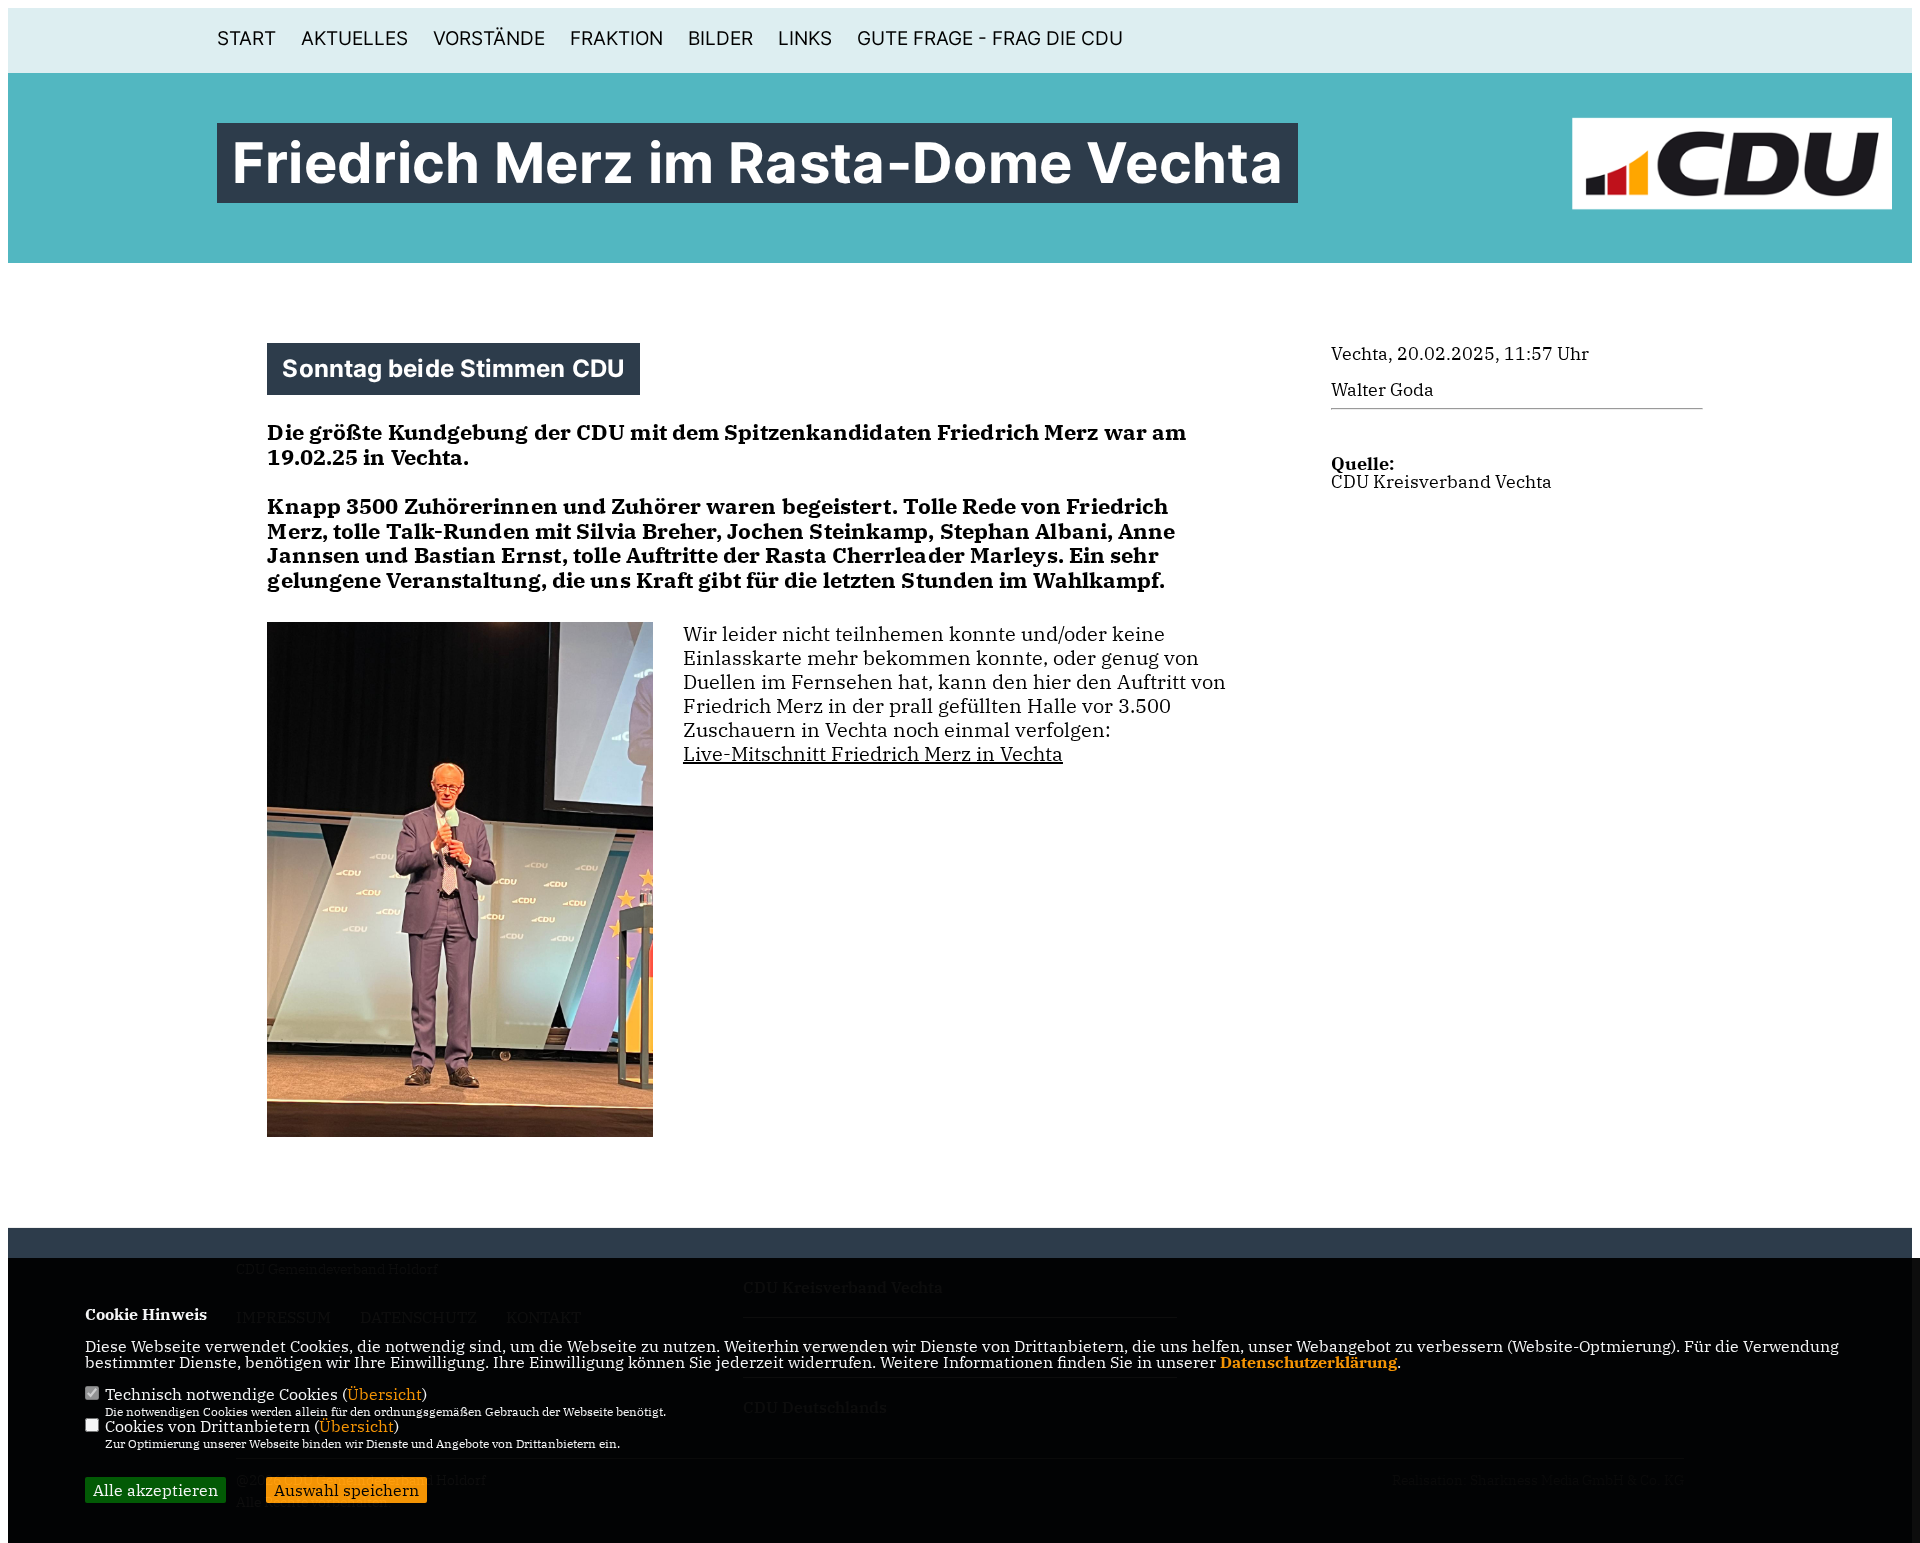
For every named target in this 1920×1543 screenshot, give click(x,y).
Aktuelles (354, 38)
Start (246, 38)
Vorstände (489, 38)
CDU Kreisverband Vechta (1441, 481)
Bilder (720, 38)
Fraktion (616, 38)
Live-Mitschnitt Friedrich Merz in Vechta (873, 753)
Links (805, 38)
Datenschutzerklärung (1308, 1362)
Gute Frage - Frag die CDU (990, 38)
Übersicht (384, 1394)
